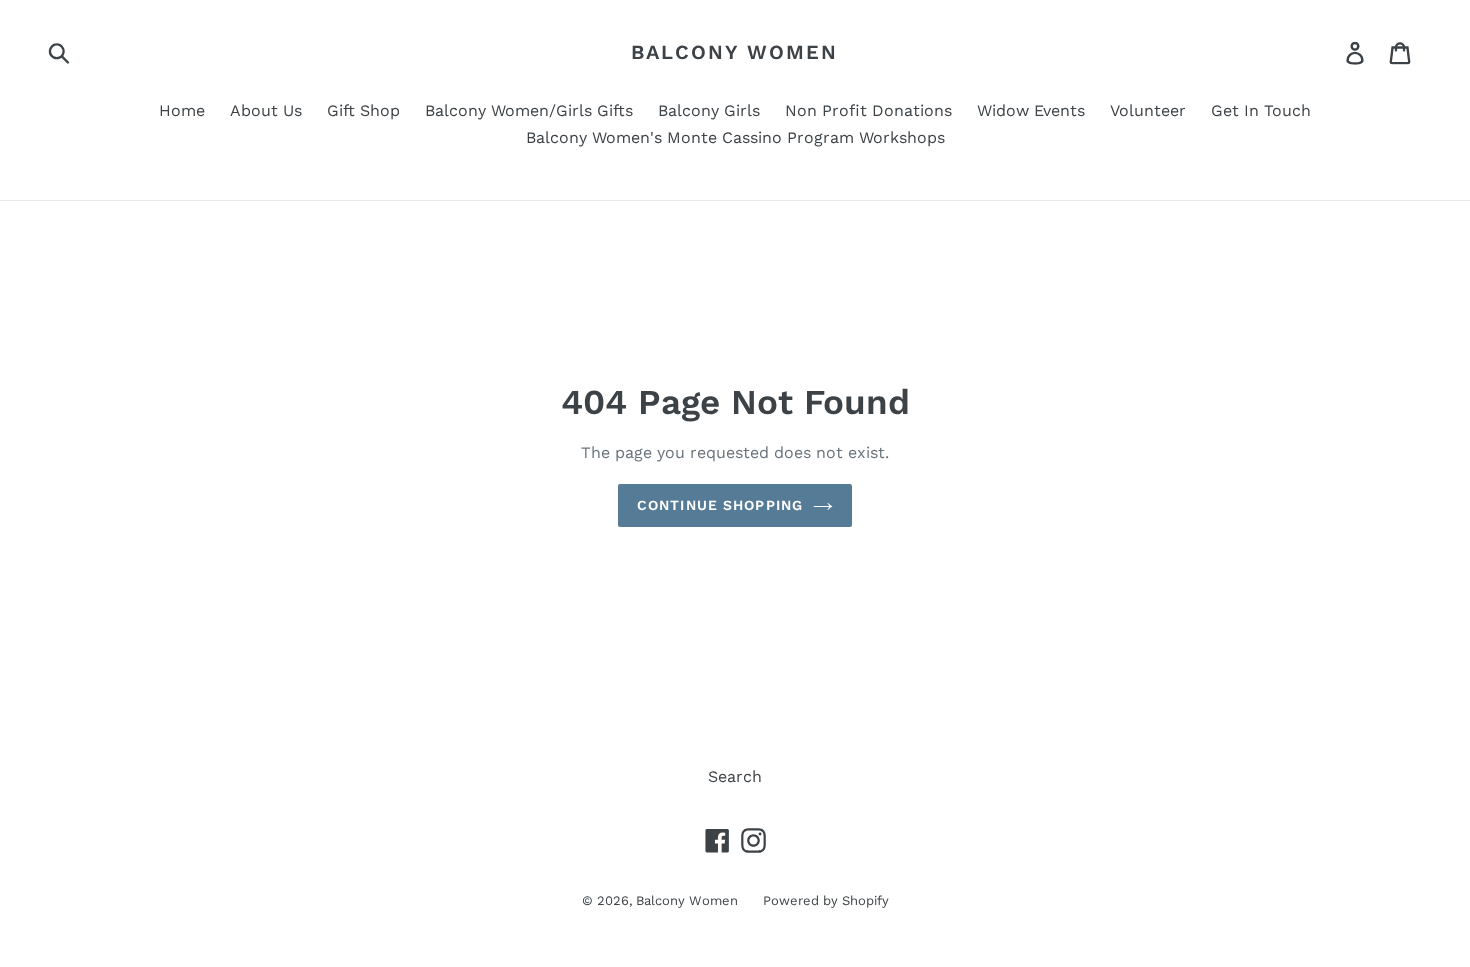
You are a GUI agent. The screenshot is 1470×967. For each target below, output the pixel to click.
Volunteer (1148, 110)
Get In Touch (1261, 110)
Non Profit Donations (868, 110)
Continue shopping (720, 505)
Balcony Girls (709, 110)
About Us (266, 110)
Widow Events (1031, 110)
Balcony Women (734, 52)
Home (182, 110)
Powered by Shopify (826, 900)
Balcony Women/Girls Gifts (529, 110)
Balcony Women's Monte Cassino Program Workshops (735, 137)
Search (735, 776)
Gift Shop (363, 110)
